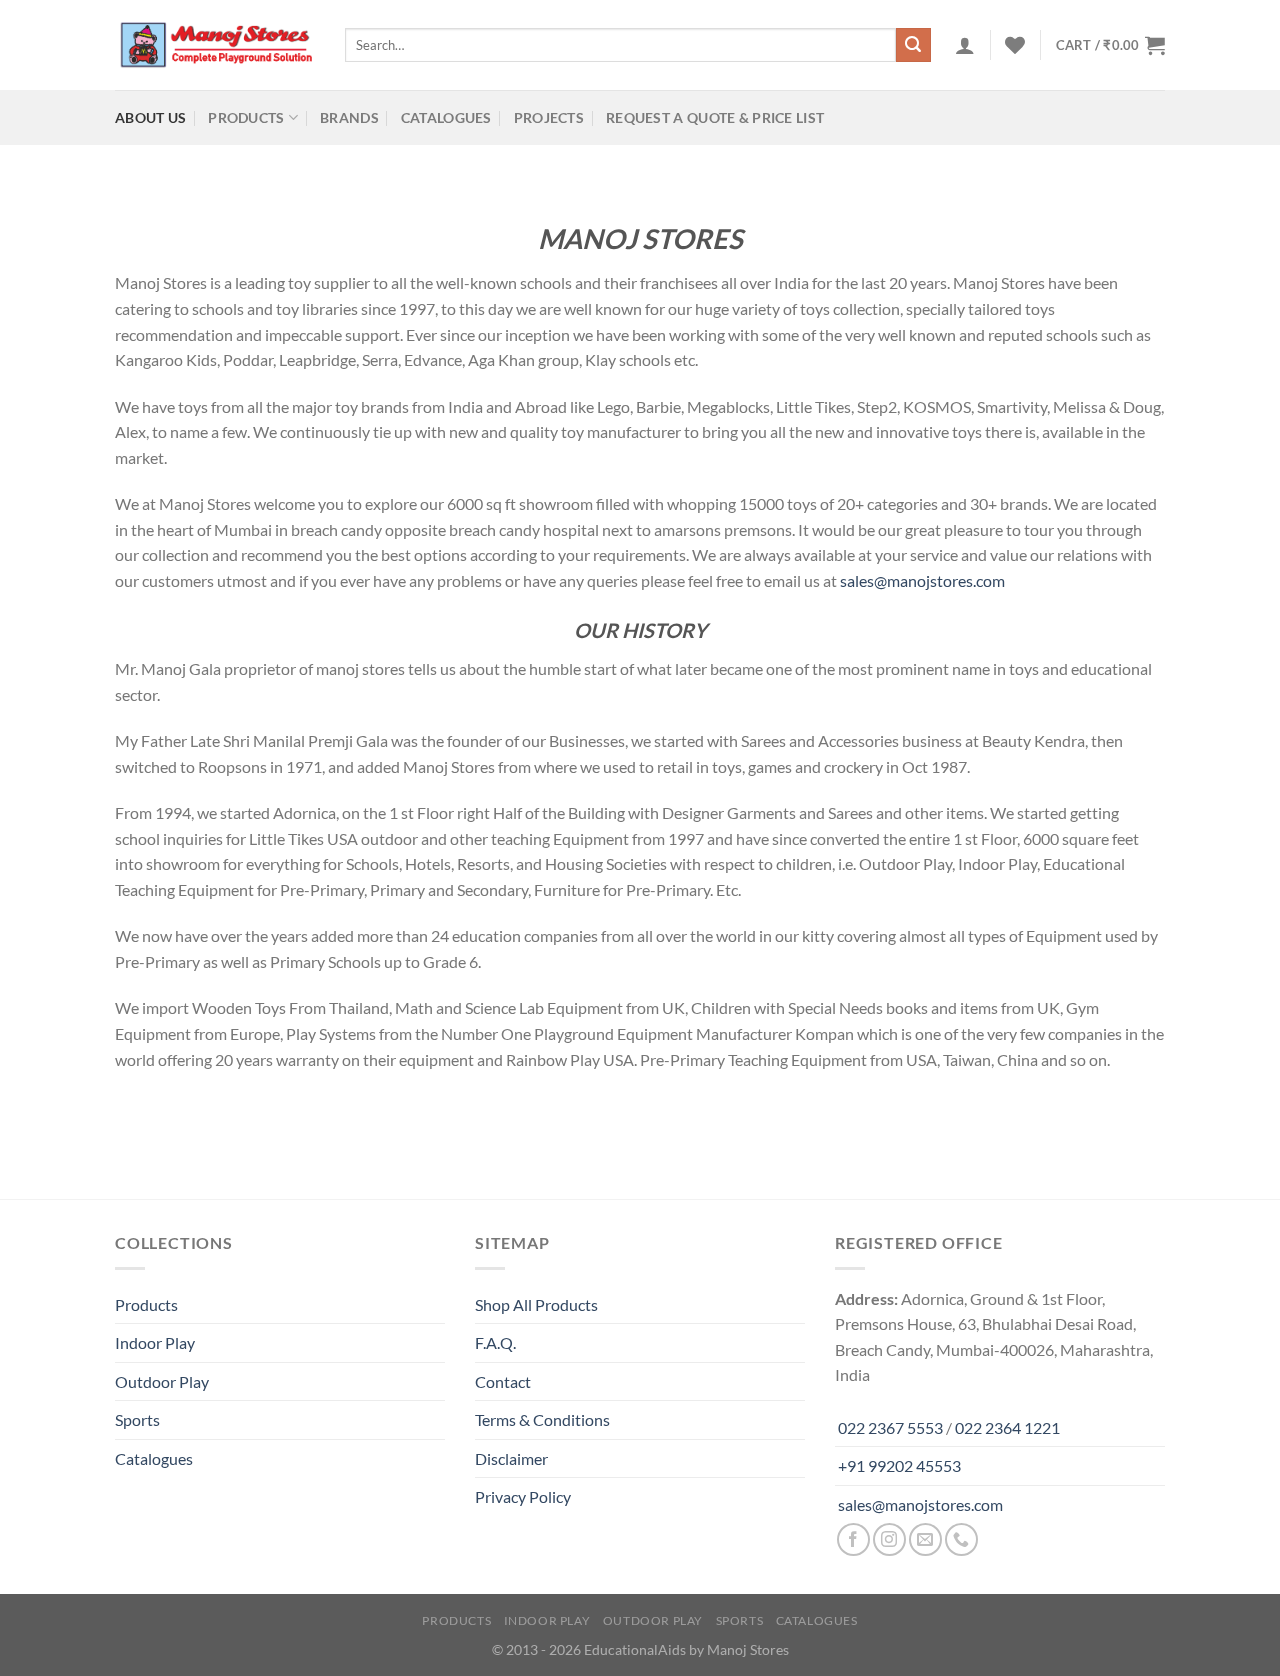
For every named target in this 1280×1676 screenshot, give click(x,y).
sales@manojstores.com (922, 580)
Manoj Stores (748, 1649)
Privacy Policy (523, 1496)
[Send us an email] (925, 1539)
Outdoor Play (162, 1381)
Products (246, 117)
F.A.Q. (495, 1342)
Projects (549, 117)
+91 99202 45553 (899, 1465)
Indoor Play (155, 1342)
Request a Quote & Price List (715, 117)
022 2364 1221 (1007, 1427)
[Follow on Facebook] (853, 1539)
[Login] (965, 45)
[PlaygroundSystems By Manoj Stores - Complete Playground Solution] (215, 45)
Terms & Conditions (542, 1419)
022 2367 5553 (890, 1427)
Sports (137, 1419)
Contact (503, 1381)
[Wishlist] (1015, 45)
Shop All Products (536, 1304)
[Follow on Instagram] (889, 1539)
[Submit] (913, 45)
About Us (150, 117)
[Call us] (961, 1539)
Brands (349, 117)
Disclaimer (511, 1458)
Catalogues (446, 117)
